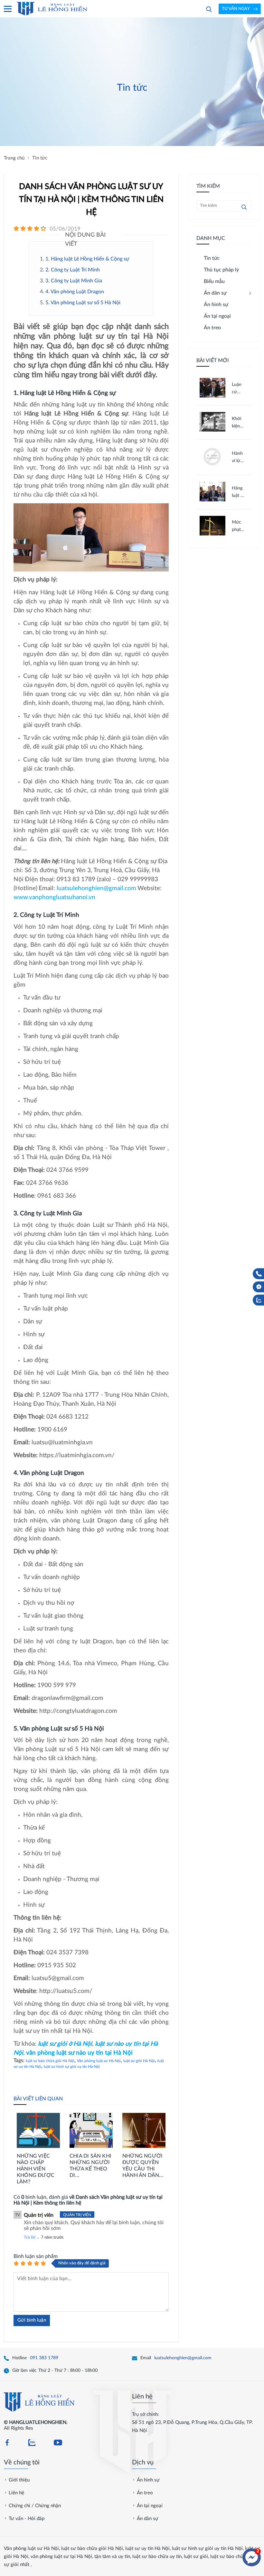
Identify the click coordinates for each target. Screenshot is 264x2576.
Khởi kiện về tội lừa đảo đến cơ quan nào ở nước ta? (238, 423)
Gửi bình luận (32, 2320)
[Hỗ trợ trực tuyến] (252, 2557)
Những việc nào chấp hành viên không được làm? (36, 2169)
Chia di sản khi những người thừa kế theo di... (90, 2166)
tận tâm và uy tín (112, 2557)
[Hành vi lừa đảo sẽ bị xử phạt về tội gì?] (212, 466)
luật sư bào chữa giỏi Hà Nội (50, 2061)
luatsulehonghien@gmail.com (183, 2358)
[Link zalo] (32, 2443)
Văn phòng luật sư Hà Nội (99, 2061)
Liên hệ (142, 2397)
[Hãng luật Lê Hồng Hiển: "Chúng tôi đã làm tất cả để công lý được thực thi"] (212, 500)
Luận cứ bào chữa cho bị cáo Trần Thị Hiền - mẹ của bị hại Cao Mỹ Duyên (238, 389)
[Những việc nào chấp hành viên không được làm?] (38, 2131)
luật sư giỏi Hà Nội (139, 2061)
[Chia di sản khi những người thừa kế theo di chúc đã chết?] (91, 2131)
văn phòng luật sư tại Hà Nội (61, 2557)
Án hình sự (148, 2480)
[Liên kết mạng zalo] (259, 1300)
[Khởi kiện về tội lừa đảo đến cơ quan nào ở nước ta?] (212, 430)
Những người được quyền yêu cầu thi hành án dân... (143, 2166)
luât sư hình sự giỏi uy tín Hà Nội (72, 2067)
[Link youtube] (58, 2443)
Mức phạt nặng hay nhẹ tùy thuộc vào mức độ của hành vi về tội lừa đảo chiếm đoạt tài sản (238, 527)
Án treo (145, 2493)
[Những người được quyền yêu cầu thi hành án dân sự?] (144, 2131)
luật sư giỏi (196, 2557)
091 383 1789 (44, 2358)
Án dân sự (148, 2519)
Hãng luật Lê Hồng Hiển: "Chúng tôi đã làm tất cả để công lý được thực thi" (239, 493)
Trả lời (30, 2238)
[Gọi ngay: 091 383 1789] (259, 1274)
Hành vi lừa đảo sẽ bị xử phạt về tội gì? (238, 458)
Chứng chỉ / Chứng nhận (35, 2506)
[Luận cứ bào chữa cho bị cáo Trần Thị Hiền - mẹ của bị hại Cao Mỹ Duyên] (212, 396)
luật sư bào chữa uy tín (157, 2557)
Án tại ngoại (150, 2506)
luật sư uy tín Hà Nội (147, 2549)
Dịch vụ (143, 2462)
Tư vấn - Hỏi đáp (27, 2519)
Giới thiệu (19, 2480)
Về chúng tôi (22, 2462)
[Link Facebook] (7, 2443)
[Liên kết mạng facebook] (259, 1287)
